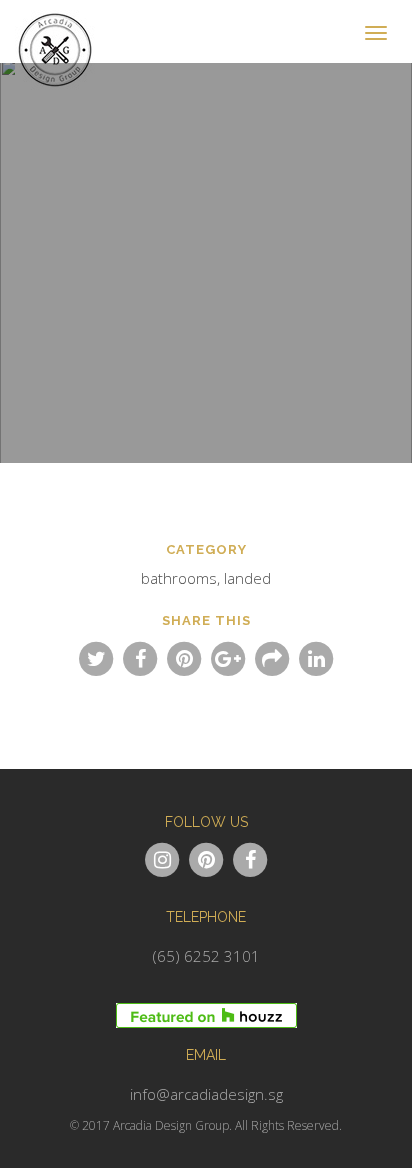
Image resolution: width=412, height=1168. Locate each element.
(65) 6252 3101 (206, 956)
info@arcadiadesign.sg (206, 1094)
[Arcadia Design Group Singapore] (60, 25)
